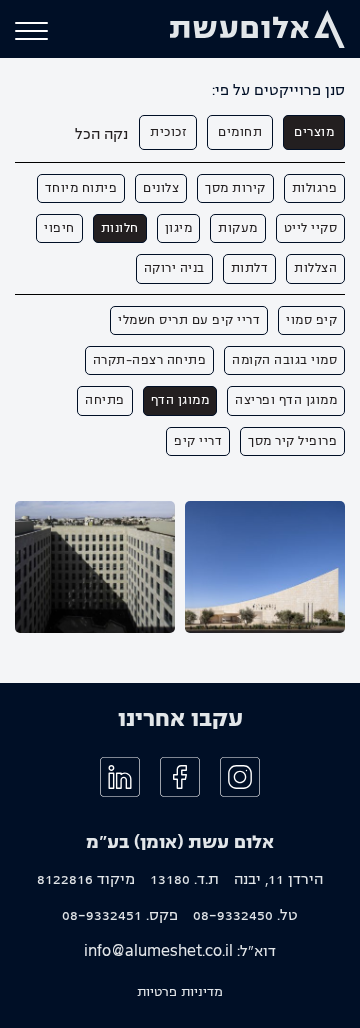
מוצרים (314, 132)
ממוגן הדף (180, 400)
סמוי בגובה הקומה (284, 360)
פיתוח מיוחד (81, 188)
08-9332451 (102, 915)
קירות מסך (235, 188)
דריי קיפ (198, 441)
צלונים (161, 188)
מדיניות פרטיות (180, 992)
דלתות (250, 268)
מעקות (238, 228)
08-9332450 (233, 915)
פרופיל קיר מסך (292, 441)
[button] (31, 31)
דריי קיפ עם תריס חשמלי (189, 320)
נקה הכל (101, 134)
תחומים (240, 132)
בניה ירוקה (174, 268)
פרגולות (315, 188)
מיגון (179, 228)
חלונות (120, 228)
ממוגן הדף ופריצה (286, 400)
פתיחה (105, 400)
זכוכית (168, 132)
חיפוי (59, 228)
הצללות (315, 268)
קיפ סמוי (311, 320)
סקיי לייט (311, 228)
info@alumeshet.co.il (158, 951)
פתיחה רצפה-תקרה (150, 360)
